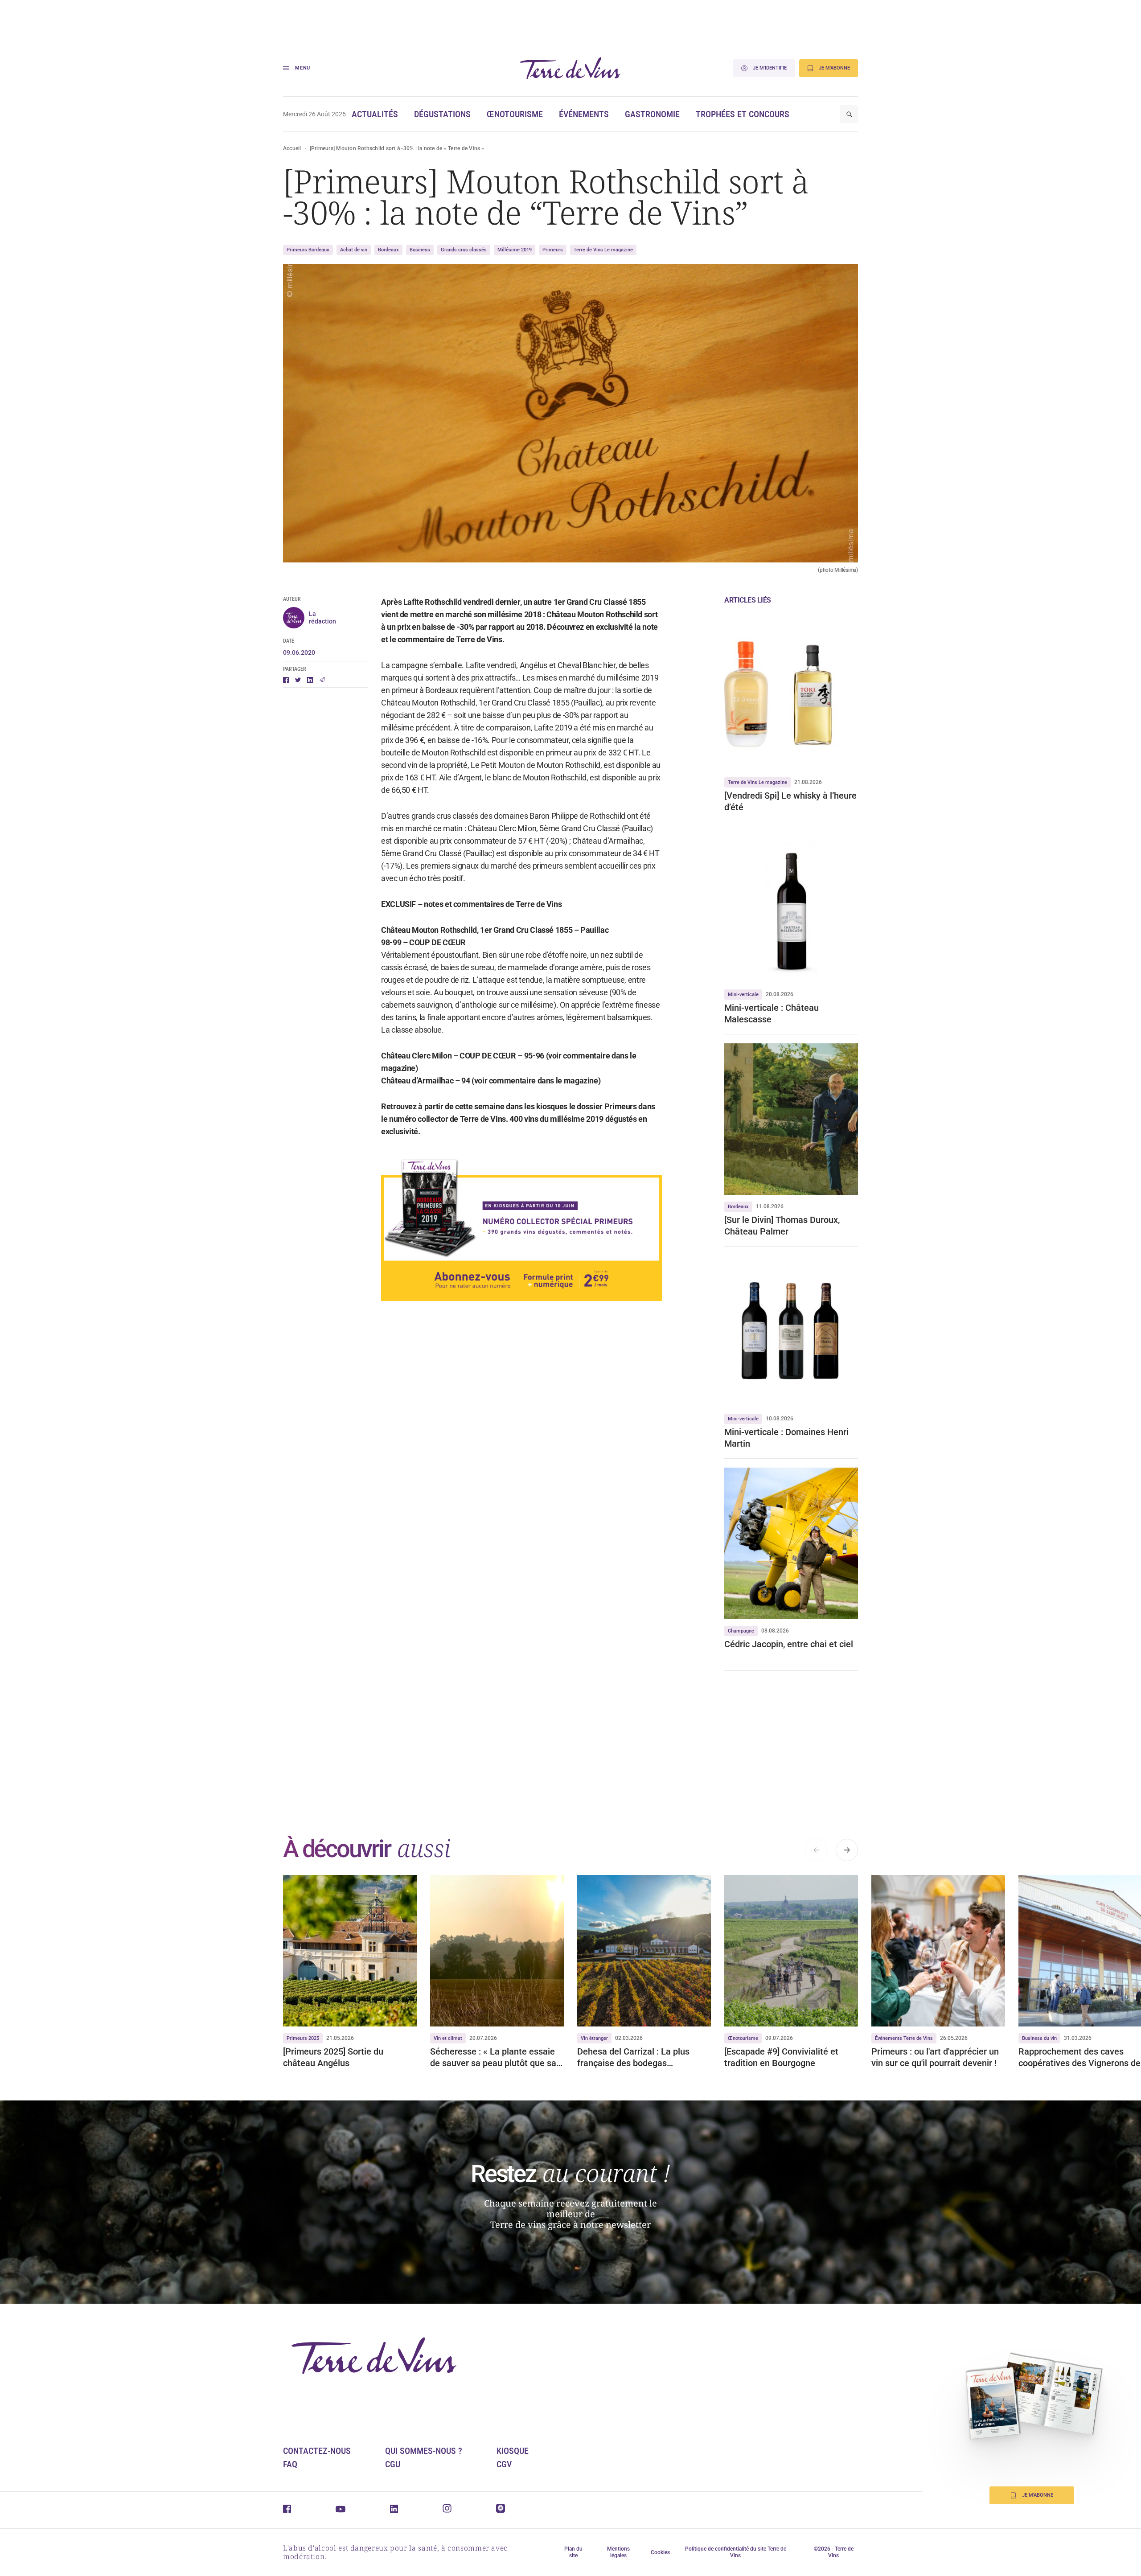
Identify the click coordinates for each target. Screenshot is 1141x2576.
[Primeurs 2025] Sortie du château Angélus (333, 2057)
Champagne (741, 1631)
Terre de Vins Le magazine (603, 250)
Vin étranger (594, 2038)
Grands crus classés (464, 250)
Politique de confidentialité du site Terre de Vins (736, 2552)
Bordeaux (388, 250)
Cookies (660, 2552)
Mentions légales (618, 2552)
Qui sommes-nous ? (424, 2451)
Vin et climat (448, 2038)
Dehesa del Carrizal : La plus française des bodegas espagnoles (633, 2057)
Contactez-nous (317, 2451)
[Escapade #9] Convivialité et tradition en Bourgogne (781, 2057)
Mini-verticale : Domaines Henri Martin (786, 1438)
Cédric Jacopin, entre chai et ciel (789, 1644)
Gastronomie (652, 114)
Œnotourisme (515, 114)
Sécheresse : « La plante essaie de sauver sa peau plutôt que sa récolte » (493, 2057)
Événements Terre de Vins (904, 2038)
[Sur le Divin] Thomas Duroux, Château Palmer (782, 1226)
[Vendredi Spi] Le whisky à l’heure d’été (790, 801)
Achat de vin (354, 250)
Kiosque (513, 2451)
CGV (504, 2464)
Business (420, 250)
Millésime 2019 (515, 250)
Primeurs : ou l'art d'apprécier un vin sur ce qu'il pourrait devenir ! (935, 2057)
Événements (584, 114)
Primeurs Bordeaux (308, 250)
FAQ (290, 2464)
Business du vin (1039, 2038)
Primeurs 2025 (303, 2038)
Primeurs (553, 250)
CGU (393, 2464)
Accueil (292, 148)
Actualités (375, 114)
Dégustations (442, 114)
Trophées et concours (743, 114)
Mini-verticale (743, 995)
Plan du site (573, 2552)
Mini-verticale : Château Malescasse (772, 1013)
